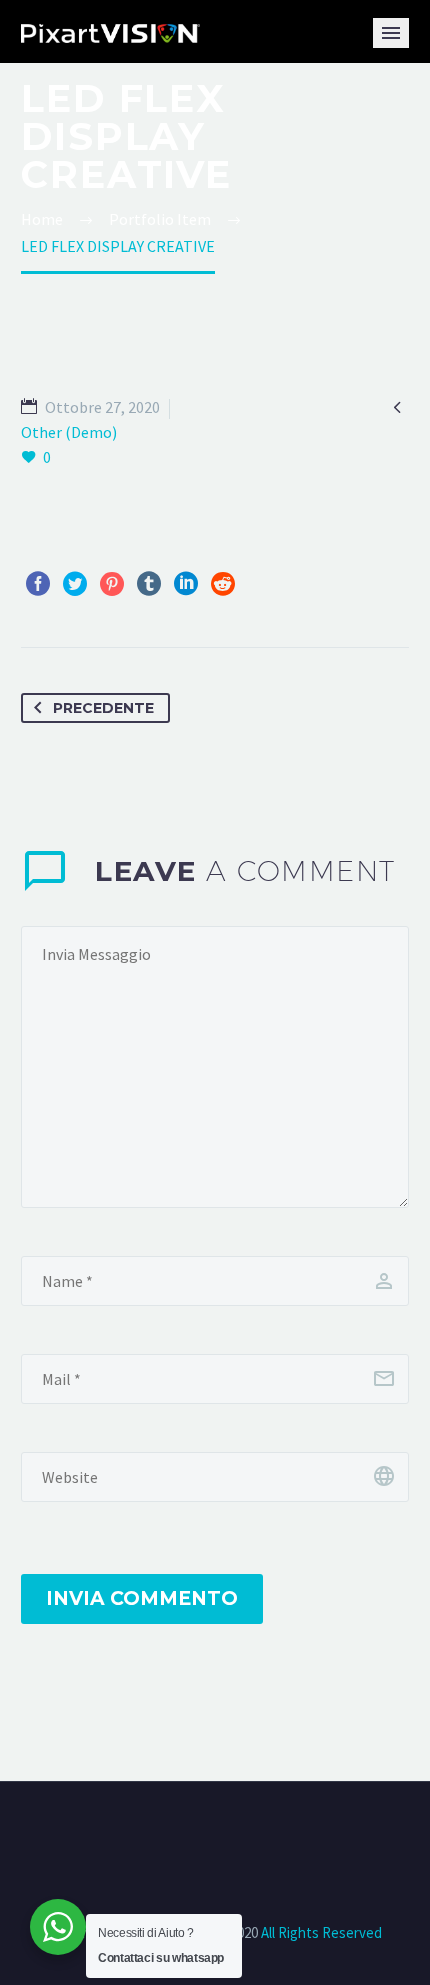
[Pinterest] (112, 584)
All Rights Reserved (320, 1932)
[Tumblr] (149, 584)
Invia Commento (142, 1598)
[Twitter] (75, 584)
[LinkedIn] (186, 584)
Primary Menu (391, 33)
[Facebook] (38, 584)
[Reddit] (223, 584)
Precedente (103, 708)
